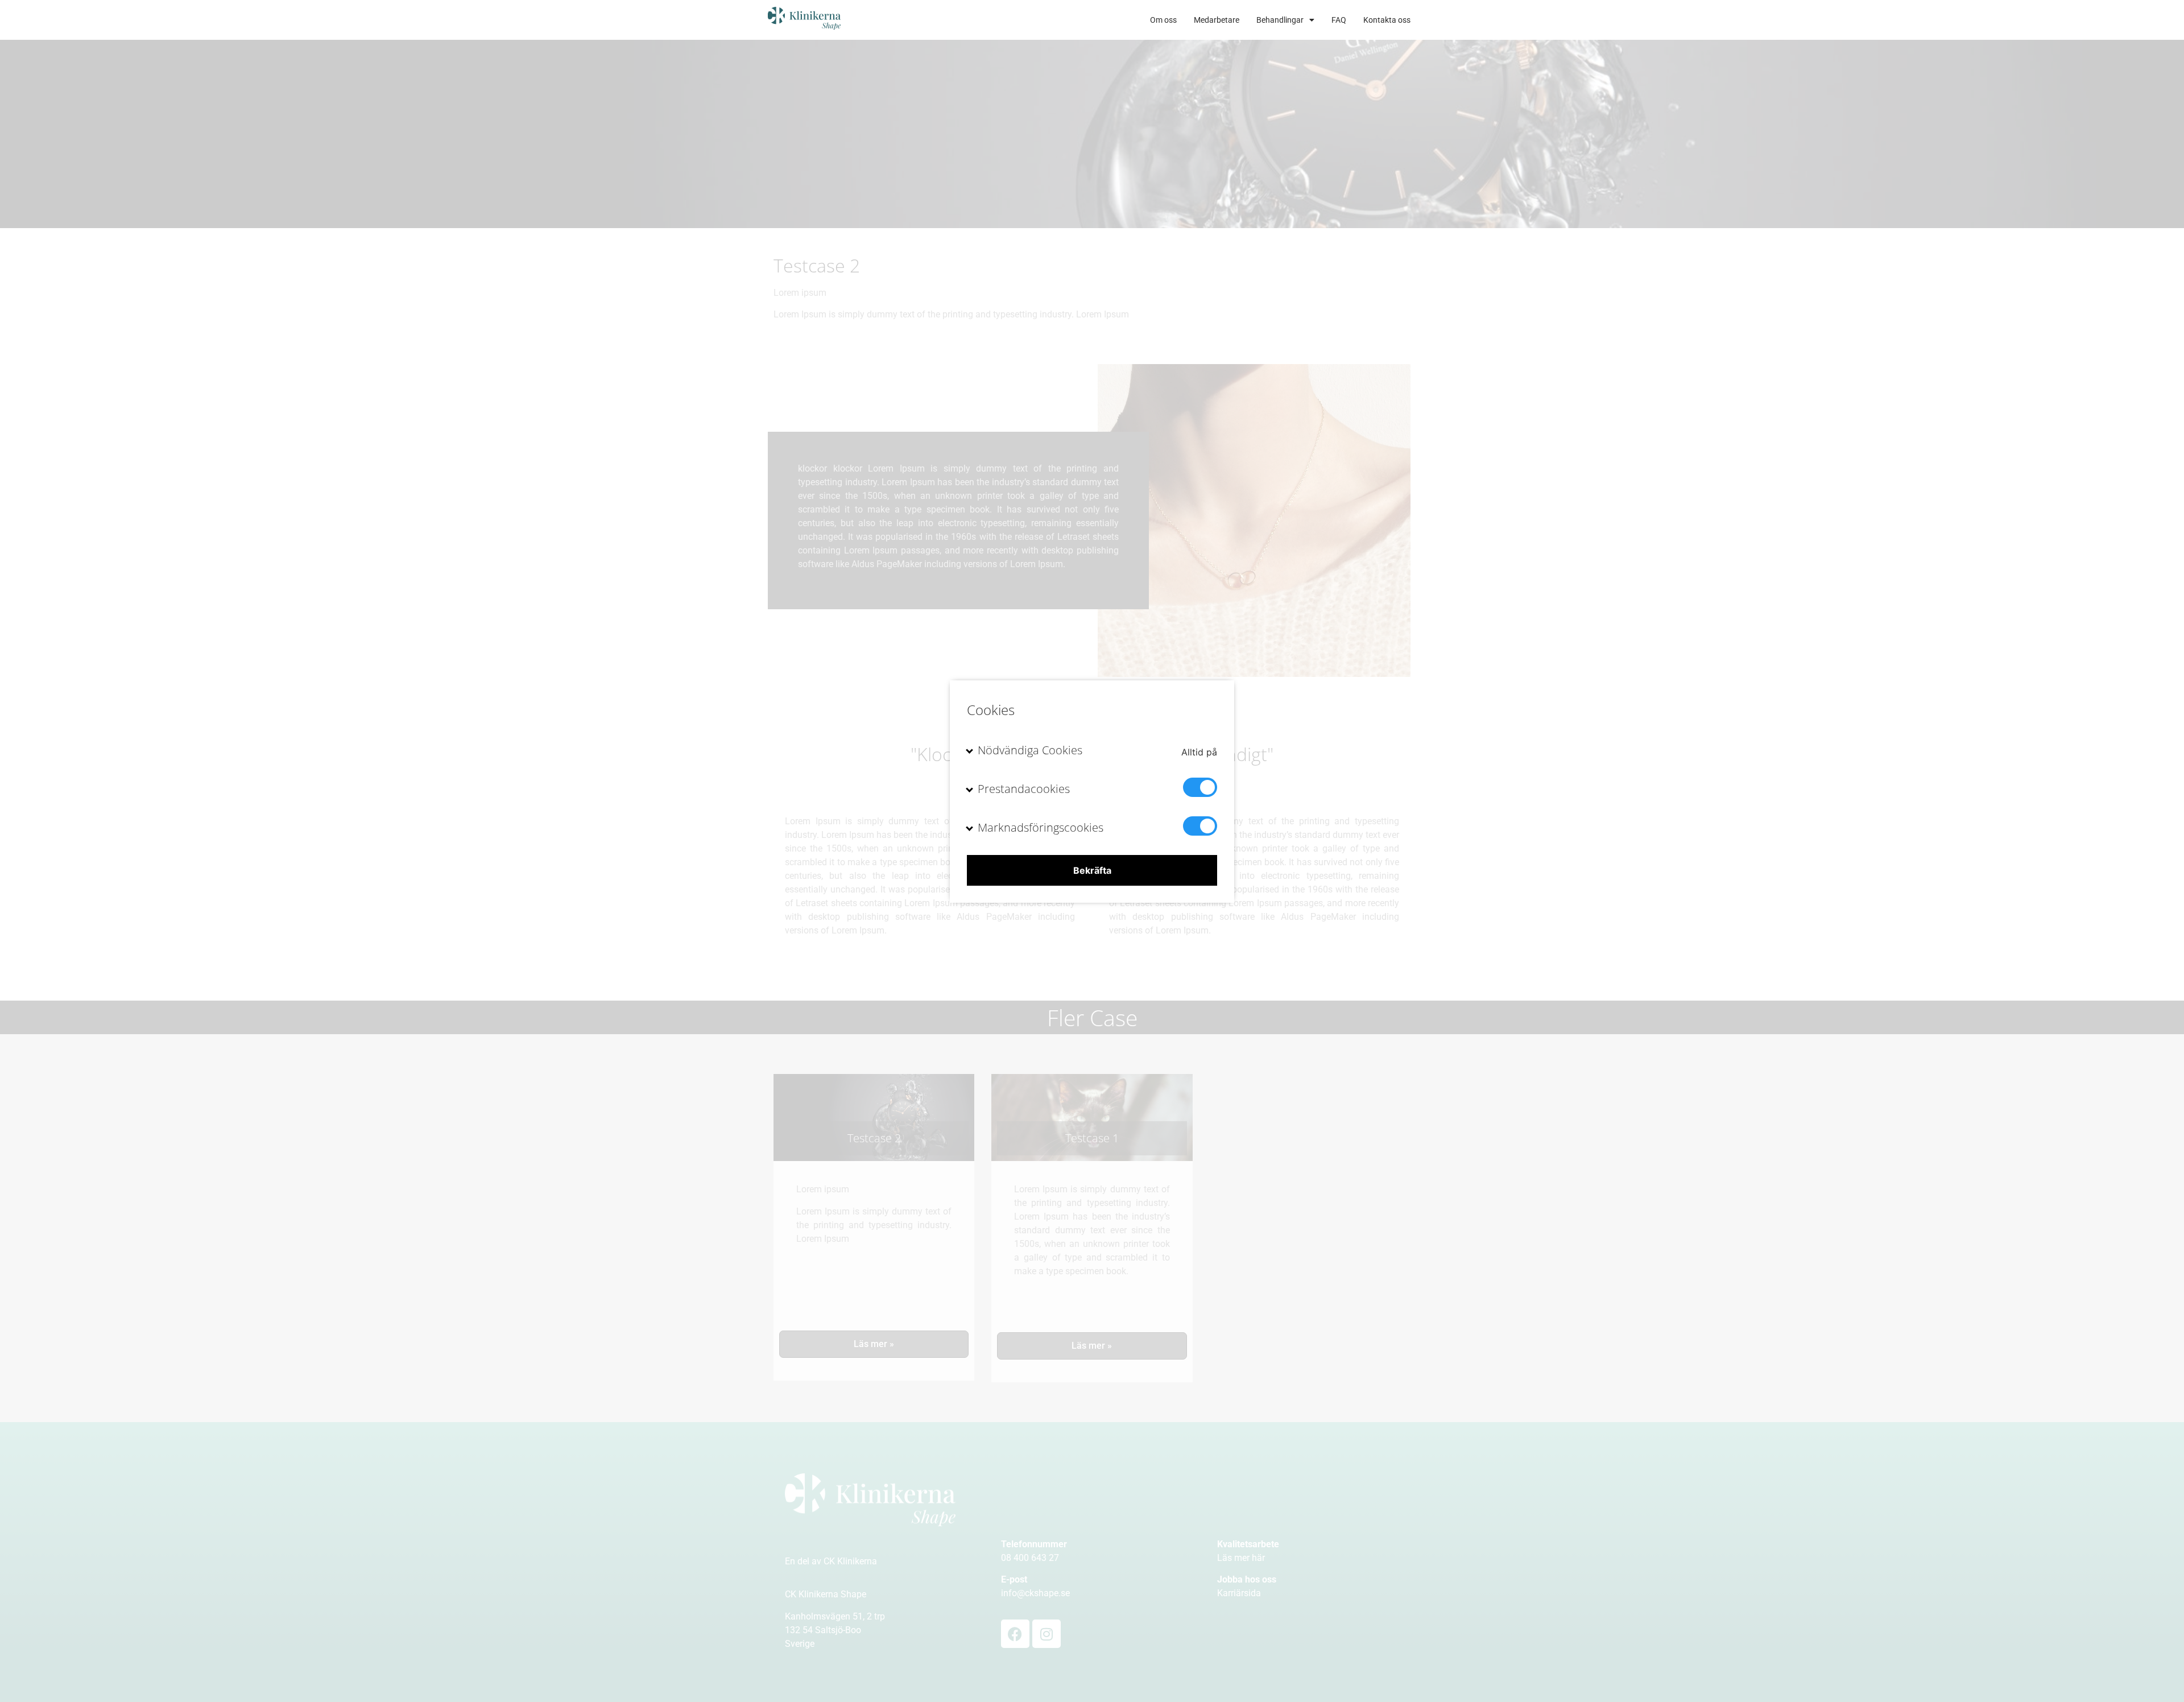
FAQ (1339, 20)
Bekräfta (1092, 870)
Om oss (1163, 20)
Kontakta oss (1387, 20)
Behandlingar (1280, 20)
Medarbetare (1217, 20)
